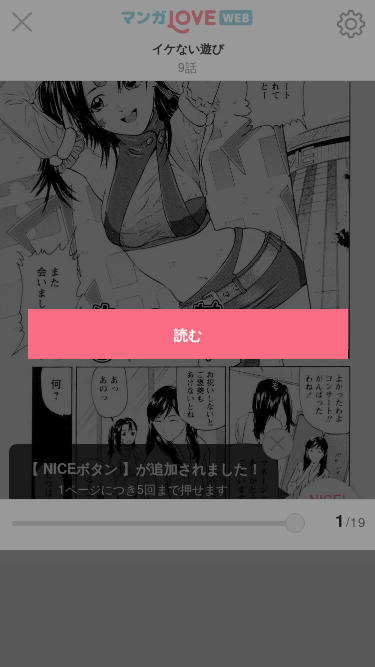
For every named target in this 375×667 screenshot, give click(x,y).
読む (188, 334)
